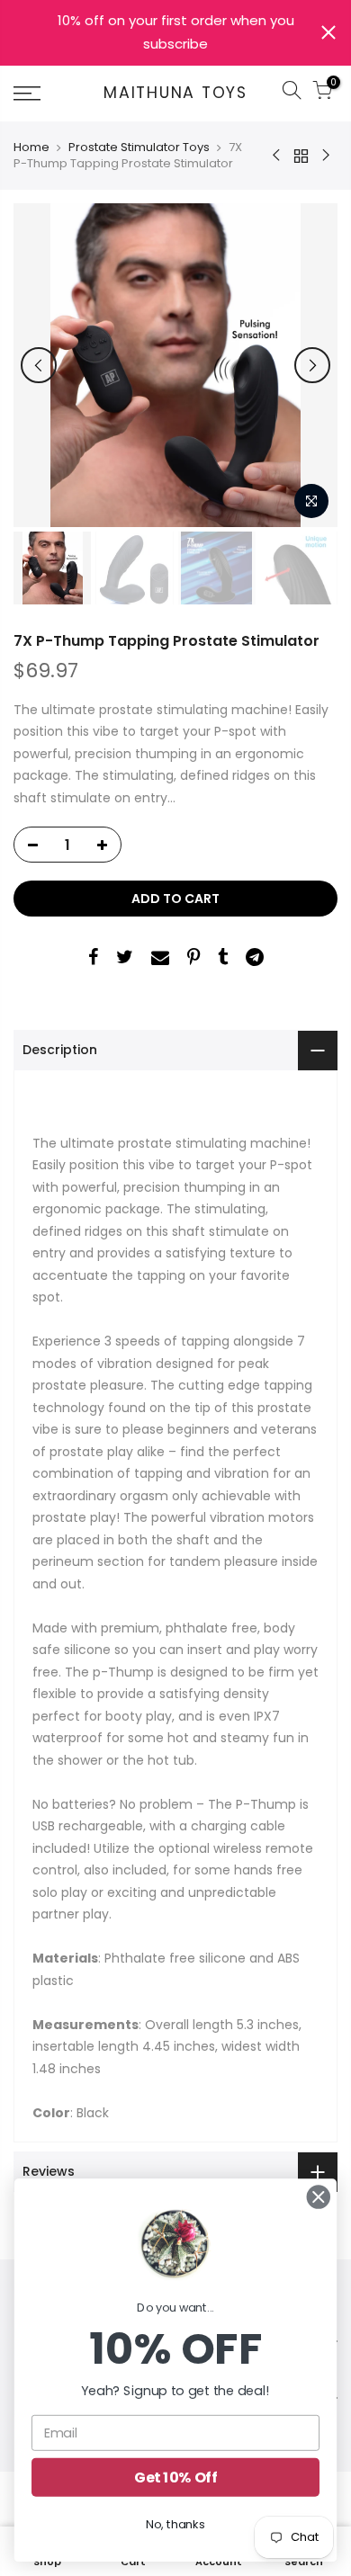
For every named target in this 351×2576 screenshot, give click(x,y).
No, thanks (175, 2524)
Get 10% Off (175, 2477)
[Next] (312, 365)
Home (31, 148)
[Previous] (39, 365)
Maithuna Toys (175, 94)
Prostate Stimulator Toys (139, 148)
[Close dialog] (319, 2197)
